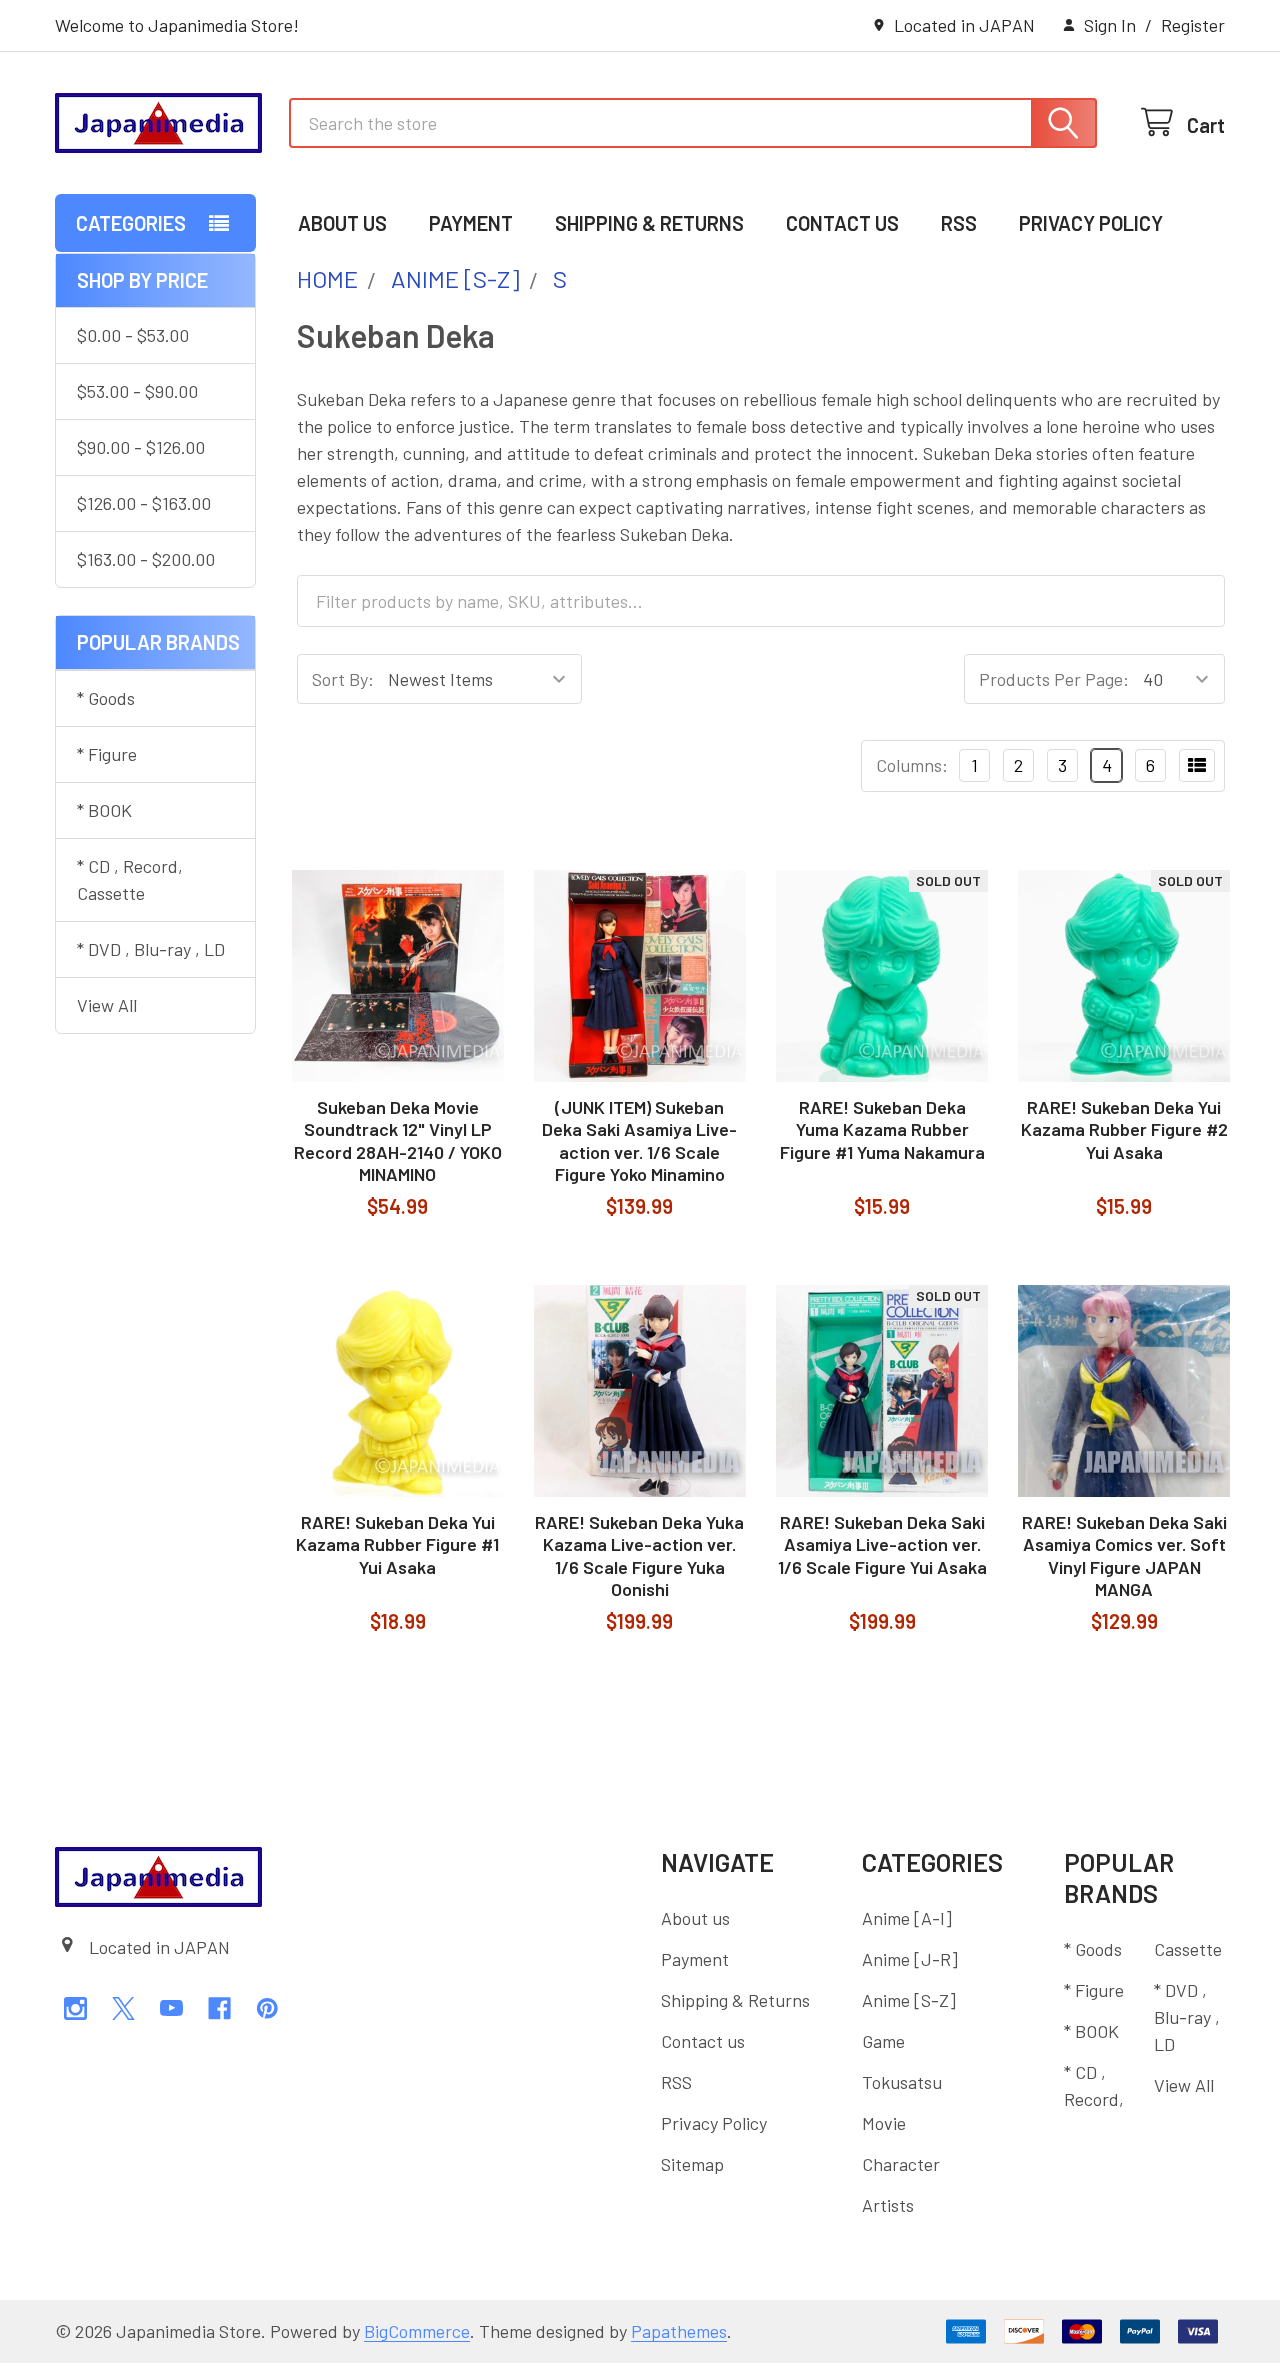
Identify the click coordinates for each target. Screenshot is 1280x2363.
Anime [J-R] (910, 1959)
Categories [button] (131, 223)
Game (883, 2041)
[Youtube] (171, 2008)
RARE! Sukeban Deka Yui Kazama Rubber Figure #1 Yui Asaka (397, 1544)
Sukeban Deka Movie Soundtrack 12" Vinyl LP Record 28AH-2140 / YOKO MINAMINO (398, 1141)
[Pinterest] (267, 2008)
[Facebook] (219, 2008)
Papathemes (679, 2331)
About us (342, 223)
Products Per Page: (1054, 679)
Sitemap (692, 2164)
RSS (959, 223)
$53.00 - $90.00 (137, 391)
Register (1193, 25)
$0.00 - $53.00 (133, 335)
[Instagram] (75, 2008)
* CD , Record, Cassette (130, 879)
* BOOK (104, 810)
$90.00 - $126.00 (141, 447)
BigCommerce (417, 2331)
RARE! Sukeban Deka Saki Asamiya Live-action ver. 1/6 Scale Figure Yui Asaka (882, 1544)
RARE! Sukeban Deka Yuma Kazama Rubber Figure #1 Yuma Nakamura (882, 1129)
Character (901, 2164)
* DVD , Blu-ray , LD (151, 949)
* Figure (107, 754)
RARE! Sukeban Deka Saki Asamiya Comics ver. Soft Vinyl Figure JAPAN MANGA (1124, 1556)
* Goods (106, 698)
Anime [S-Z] (909, 2000)
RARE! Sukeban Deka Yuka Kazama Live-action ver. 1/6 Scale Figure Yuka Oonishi (639, 1556)
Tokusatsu (902, 2082)
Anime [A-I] (907, 1918)
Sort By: (343, 679)
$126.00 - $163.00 (144, 503)
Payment (471, 223)
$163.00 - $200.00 (146, 559)
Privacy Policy (1091, 223)
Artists (888, 2205)
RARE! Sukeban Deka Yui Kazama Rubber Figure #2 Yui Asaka (1124, 1129)
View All (107, 1005)
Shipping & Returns (649, 223)
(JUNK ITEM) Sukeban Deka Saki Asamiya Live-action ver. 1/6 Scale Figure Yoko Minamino (639, 1141)
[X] (123, 2008)
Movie (884, 2123)
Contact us (842, 223)
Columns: (912, 765)
